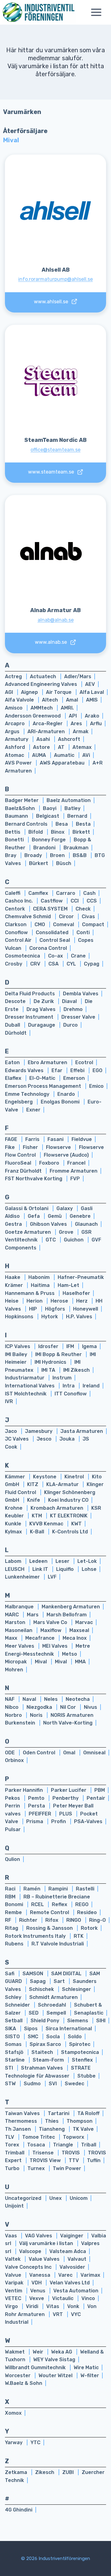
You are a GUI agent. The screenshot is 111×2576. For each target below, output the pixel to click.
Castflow (52, 901)
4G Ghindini (19, 2510)
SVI (53, 2084)
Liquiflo (66, 1569)
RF (9, 1920)
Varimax (90, 2275)
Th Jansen (18, 2129)
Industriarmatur (25, 1378)
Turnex (37, 2168)
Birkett (81, 832)
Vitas (53, 2306)
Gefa (34, 1216)
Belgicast (48, 816)
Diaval (70, 1001)
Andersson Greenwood (33, 716)
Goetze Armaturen (29, 1232)
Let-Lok (87, 1561)
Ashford (16, 747)
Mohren (14, 1670)
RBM (11, 1897)
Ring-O (97, 1920)
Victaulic (63, 2298)
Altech (51, 700)
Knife (34, 1500)
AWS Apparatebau (63, 763)
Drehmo (73, 1009)
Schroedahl (53, 2005)
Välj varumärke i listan (47, 2243)
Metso (70, 1654)
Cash (89, 893)
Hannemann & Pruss (30, 1293)
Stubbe (86, 2076)
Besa (62, 824)
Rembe (14, 1912)
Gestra (14, 1224)
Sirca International (69, 2029)
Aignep (30, 692)
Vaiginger (72, 2236)
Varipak (15, 2283)
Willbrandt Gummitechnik (36, 2368)
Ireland (91, 1386)
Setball (14, 2021)
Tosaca (37, 2145)
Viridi (33, 2306)
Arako (92, 716)
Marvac (84, 1622)
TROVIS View (46, 2160)
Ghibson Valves (49, 1224)
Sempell (57, 2013)
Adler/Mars (78, 676)
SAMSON (33, 1974)
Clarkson (16, 924)
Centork (16, 909)
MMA (80, 1662)
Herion (35, 1301)
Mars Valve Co (51, 1622)
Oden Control (40, 1753)
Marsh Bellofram (67, 1615)
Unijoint (14, 2206)
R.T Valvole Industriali (58, 1944)
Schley (14, 1997)
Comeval (64, 924)
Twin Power (67, 2168)
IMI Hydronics (51, 1362)
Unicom (79, 2198)
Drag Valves (42, 1009)
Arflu (96, 724)
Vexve (37, 2298)
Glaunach (86, 1224)
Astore (42, 747)
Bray (11, 855)
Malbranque (20, 1607)
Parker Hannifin (25, 1790)
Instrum (62, 1378)
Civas (88, 916)
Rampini (59, 1889)
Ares (77, 724)
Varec (66, 2275)
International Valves (30, 1386)
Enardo (66, 1094)
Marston (16, 1622)
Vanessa (40, 2275)
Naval (30, 1699)
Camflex (39, 893)
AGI (10, 692)
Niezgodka (40, 1707)
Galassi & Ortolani (27, 1208)
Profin (59, 1821)
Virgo (12, 2306)
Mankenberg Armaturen (71, 1607)
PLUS (66, 1814)
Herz (82, 1301)
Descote (16, 1001)
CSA (54, 964)
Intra (69, 1386)
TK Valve (83, 2129)
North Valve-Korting (68, 1723)
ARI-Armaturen (47, 732)
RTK (79, 1936)
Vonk (74, 2306)
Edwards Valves (25, 1070)
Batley (72, 808)
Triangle (64, 2145)
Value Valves (45, 2259)
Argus (13, 732)
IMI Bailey (17, 1354)
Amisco (14, 708)
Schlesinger (76, 1989)
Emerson (74, 1078)
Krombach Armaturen (58, 1508)
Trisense (44, 2153)
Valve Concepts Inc (29, 2267)
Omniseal (94, 1753)
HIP (34, 1309)
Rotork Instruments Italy (36, 1936)
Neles (51, 1699)
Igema (89, 1346)
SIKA (11, 2029)
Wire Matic (86, 2368)
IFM (71, 1346)
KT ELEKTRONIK (69, 1516)
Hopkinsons (20, 1317)
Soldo (75, 2037)
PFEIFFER (41, 1814)
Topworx (74, 2137)
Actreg (14, 676)
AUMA (40, 755)
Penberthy (66, 1798)
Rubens (15, 1944)
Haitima (41, 1285)
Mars (33, 1615)
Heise (12, 1301)
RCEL (38, 1904)
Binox (58, 832)
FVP (75, 1179)
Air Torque (59, 692)
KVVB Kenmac (47, 1524)
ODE (10, 1753)
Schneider (18, 2005)
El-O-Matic (43, 1078)
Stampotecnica (80, 2052)
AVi (86, 755)
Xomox (13, 2413)
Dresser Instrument (30, 1017)
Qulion (12, 1859)
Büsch (64, 863)
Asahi (44, 739)
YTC (35, 2442)
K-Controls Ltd (70, 1532)
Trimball (15, 2153)
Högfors (56, 1309)
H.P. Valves (79, 1317)
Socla (54, 2037)
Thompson (80, 2121)
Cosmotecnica (23, 956)
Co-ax (56, 956)
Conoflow (17, 932)
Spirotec (80, 2044)
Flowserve (59, 1147)
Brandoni (45, 848)
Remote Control (50, 1912)
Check (83, 909)
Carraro (66, 893)
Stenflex (82, 2060)
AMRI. (67, 708)
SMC (34, 2037)
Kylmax (14, 1532)
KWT (76, 1524)
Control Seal (55, 940)
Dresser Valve (78, 1017)
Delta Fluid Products (31, 994)
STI (10, 2068)
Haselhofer (76, 1293)
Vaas (12, 2236)
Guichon (74, 1240)
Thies (52, 2121)
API (73, 716)
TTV (74, 2160)
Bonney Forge (49, 840)
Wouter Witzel (56, 2375)
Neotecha (78, 1699)
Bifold (36, 832)
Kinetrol (75, 1477)
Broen (58, 855)
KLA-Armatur (63, 1484)
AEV (90, 684)
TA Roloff (88, 2113)
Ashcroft (69, 739)
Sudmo (33, 2084)
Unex (56, 2198)
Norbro (14, 1715)
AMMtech (42, 708)
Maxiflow (51, 1630)
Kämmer (16, 1477)
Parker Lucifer (69, 1790)
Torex (13, 2145)
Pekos (13, 1798)
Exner (33, 1110)
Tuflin (94, 2160)
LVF (52, 1577)
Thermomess (22, 2121)
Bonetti (15, 840)
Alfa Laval (92, 692)
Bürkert (39, 863)
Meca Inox (75, 1638)
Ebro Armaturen (48, 1062)
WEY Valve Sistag (54, 2360)
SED (34, 2013)
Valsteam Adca (68, 2251)
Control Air (19, 940)
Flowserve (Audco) (66, 1155)
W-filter (90, 2375)
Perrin (13, 1806)
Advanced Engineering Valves (42, 684)
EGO (97, 1070)
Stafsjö (15, 2052)
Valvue (14, 2275)
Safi (10, 1974)
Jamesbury (39, 1431)
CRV (36, 964)
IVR (9, 1401)
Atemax (82, 747)
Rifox (52, 1920)
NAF (10, 1699)
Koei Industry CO (68, 1500)
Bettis (13, 832)
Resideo (87, 1912)
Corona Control (48, 948)
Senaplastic (89, 2013)
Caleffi (13, 893)
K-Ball (38, 1532)
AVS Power (19, 763)
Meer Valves (20, 1646)
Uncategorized (24, 2198)
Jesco (45, 1439)
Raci (11, 1889)
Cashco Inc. (19, 901)
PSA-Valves (88, 1821)
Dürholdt (16, 1033)
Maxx (12, 1638)
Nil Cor (69, 1707)
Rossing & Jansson (50, 1928)
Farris (33, 1139)
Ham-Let (68, 1285)
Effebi (78, 1070)
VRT (58, 2314)
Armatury (17, 739)
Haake (13, 1277)
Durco (70, 1025)
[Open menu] (99, 12)
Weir (39, 2352)
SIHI (101, 2021)
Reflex (60, 1904)
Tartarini (59, 2113)
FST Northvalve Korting (34, 1179)
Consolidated (53, 932)
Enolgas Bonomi (61, 1102)
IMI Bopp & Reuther (59, 1354)
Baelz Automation (69, 800)
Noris (37, 1715)
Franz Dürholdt (24, 1171)
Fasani (56, 1139)
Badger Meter (22, 800)
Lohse (89, 1569)
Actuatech (44, 676)
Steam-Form (49, 2060)
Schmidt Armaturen (53, 1997)
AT (62, 747)
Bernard (77, 816)
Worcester (18, 2375)
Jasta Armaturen (82, 1431)
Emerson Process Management (44, 1086)
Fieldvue (82, 1139)
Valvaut (77, 2259)
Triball (89, 2145)
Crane (78, 956)
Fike (10, 1147)
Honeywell (86, 1309)
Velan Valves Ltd (70, 2283)
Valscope (31, 2251)
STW (11, 2084)
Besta (83, 824)
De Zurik (44, 1001)
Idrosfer (49, 1346)
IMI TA (49, 1370)
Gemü (55, 1216)
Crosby (14, 964)
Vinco (88, 2298)
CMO (40, 924)
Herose (60, 1301)
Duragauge (42, 1025)
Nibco (12, 1707)
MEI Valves (55, 1646)
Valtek (13, 2259)
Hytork (50, 1317)
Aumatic (65, 755)
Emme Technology (28, 1094)
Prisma (35, 1821)
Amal (73, 700)
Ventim (14, 2291)
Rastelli (85, 1889)
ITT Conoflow (71, 1394)
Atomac (15, 755)
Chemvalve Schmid (29, 916)
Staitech (43, 2052)
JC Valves (17, 1439)
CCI (75, 901)
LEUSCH (15, 1569)
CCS (92, 901)
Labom (14, 1561)
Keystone (45, 1477)
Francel (76, 1163)
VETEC (14, 2298)
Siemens (78, 2021)
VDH (37, 2283)
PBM (100, 1790)
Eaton (13, 1062)
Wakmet (15, 2352)
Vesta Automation (76, 2291)
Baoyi (50, 808)
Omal (70, 1753)
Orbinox (14, 1760)
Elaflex (14, 1078)
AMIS (92, 700)
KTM (37, 1516)
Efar (58, 1070)
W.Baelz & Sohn (24, 2383)
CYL (72, 964)
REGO (82, 1904)
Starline (15, 2060)
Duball (13, 1025)
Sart (60, 1981)
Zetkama (17, 2472)
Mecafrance (41, 1638)
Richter (29, 1920)
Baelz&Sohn (21, 808)
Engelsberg (19, 1102)
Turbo (13, 2168)
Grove (67, 1232)
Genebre (80, 1216)
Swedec (74, 2084)
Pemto (37, 1798)
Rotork (89, 1928)
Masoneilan (19, 1630)
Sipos (31, 2029)
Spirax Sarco (46, 2044)
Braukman (76, 848)
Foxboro (50, 1163)
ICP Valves (18, 1346)
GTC (51, 1240)
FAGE (12, 1139)
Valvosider (72, 2267)
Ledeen (39, 1561)
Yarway (14, 2442)
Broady (34, 855)
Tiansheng (52, 2129)
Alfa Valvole (20, 700)
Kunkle (14, 1524)
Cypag (92, 964)
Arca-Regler (48, 724)
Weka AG (62, 2352)
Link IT (41, 1569)
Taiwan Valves (23, 2113)
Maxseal (79, 1630)
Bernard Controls (27, 824)
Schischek (42, 1989)
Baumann (17, 816)
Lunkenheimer (23, 1577)
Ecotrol (84, 1062)
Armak (81, 732)
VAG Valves (39, 2236)
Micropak (16, 1662)
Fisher (31, 1147)
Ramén (33, 1889)
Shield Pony (45, 2021)
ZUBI (69, 2472)
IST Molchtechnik (26, 1394)
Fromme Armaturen (74, 1171)
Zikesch (45, 2472)
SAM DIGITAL (67, 1974)
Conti (83, 932)
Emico (96, 1086)
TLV (10, 2137)
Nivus (90, 1707)
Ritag (12, 1928)
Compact (93, 924)
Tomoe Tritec (39, 2137)
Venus (38, 2291)
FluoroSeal (19, 1163)
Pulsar (13, 1829)
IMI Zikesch (76, 1370)
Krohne (14, 1508)
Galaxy (65, 1208)
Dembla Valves (81, 994)
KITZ (33, 1484)
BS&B (80, 855)
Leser (63, 1561)
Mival (41, 1662)
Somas (14, 2044)
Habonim (40, 1277)
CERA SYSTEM (51, 909)
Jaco (12, 1431)
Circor (67, 916)
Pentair (96, 1798)
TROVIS (71, 2153)
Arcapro (15, 724)
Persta (37, 1806)
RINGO (74, 1920)
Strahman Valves (43, 2068)
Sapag (38, 1981)
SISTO (13, 2037)
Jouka (68, 1439)
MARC (12, 1615)
